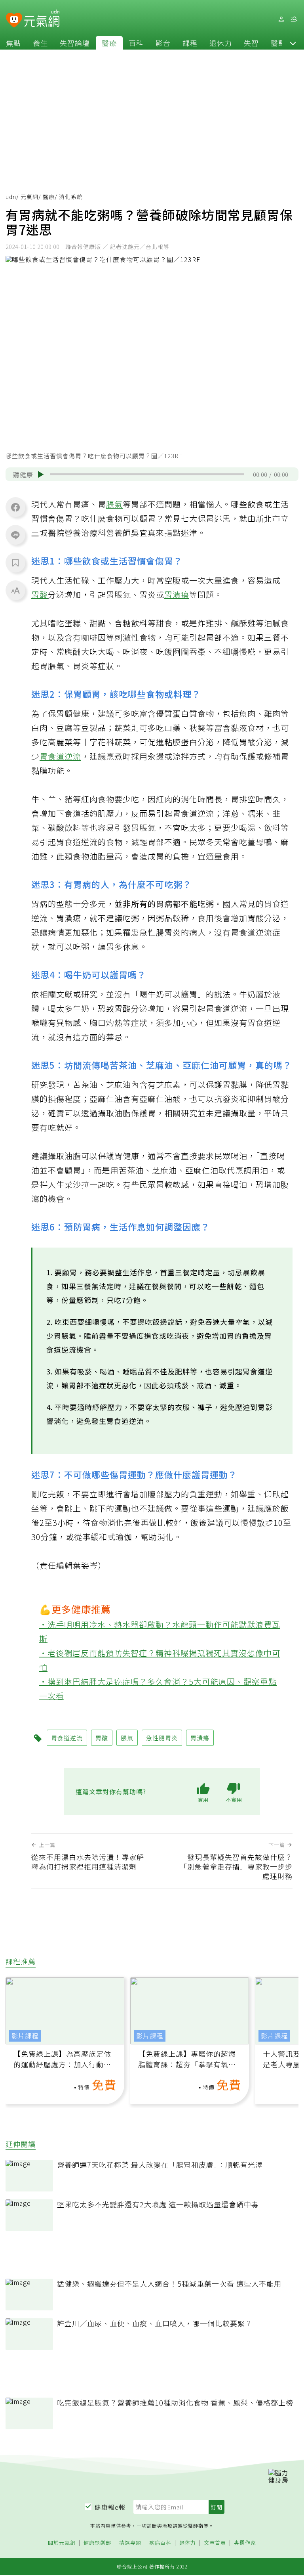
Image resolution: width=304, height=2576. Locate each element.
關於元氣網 (62, 2543)
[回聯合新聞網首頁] (14, 20)
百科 (136, 43)
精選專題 (130, 2543)
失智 (251, 43)
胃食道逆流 (60, 756)
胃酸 (40, 594)
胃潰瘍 (177, 594)
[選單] (294, 19)
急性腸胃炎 (162, 1738)
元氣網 (29, 197)
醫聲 (278, 43)
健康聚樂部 (97, 2543)
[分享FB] (15, 507)
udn (11, 197)
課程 (190, 43)
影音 (163, 43)
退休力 (221, 43)
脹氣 (114, 504)
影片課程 (25, 2036)
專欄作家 (245, 2543)
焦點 (13, 43)
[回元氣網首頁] (42, 19)
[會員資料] (281, 19)
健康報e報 (110, 2507)
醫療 (109, 43)
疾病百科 (160, 2543)
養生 (40, 43)
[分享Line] (15, 535)
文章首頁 (215, 2543)
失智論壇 (75, 43)
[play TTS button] (41, 475)
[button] (293, 43)
